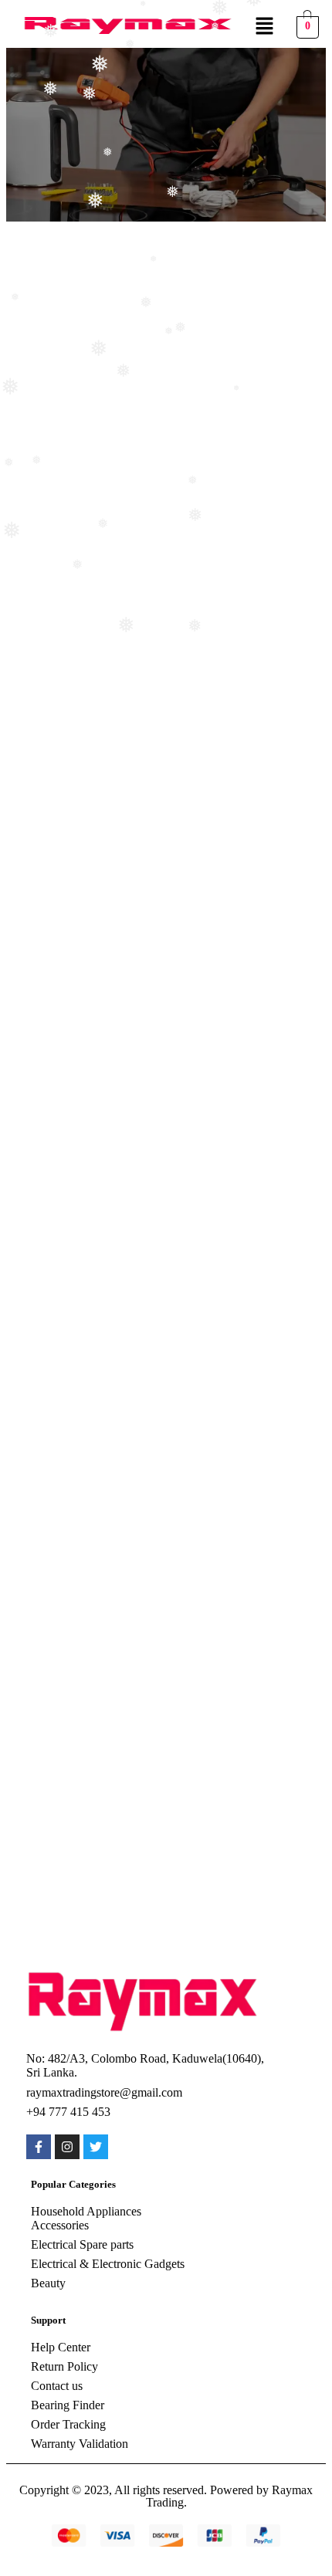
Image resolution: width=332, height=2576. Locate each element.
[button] (264, 27)
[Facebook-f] (39, 2147)
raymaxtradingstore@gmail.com (104, 2092)
